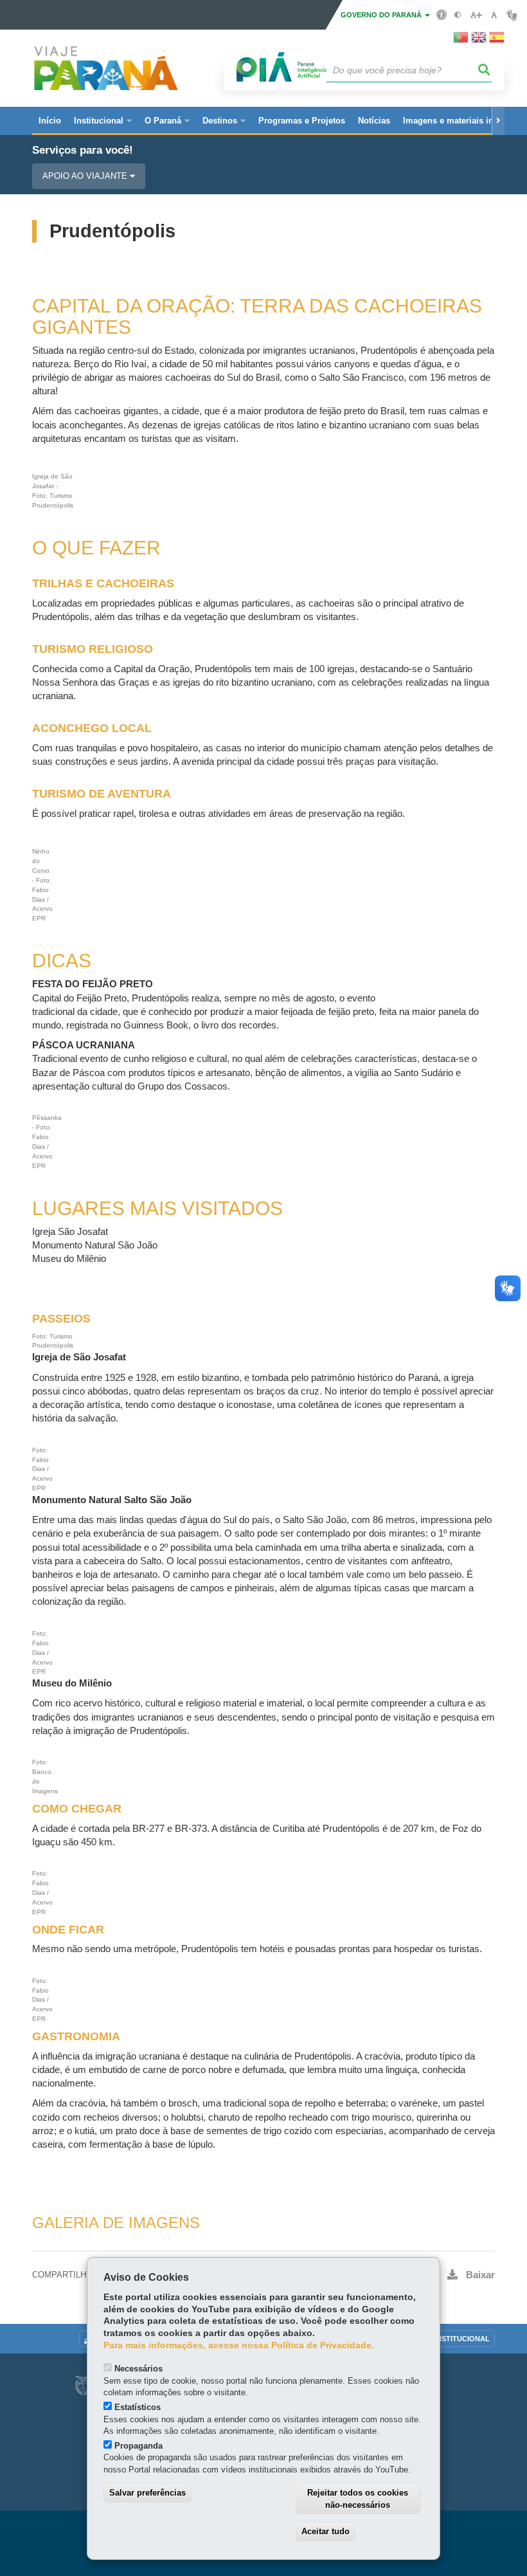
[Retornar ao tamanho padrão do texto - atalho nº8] (494, 15)
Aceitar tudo (326, 2531)
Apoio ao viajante (86, 176)
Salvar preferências (147, 2493)
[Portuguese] (461, 41)
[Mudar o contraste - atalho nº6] (458, 15)
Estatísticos (138, 2407)
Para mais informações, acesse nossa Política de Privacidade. (239, 2345)
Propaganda (138, 2446)
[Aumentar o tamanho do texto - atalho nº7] (476, 15)
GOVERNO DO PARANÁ (382, 15)
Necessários (138, 2369)
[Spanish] (497, 41)
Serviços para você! (83, 150)
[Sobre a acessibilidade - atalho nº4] (442, 14)
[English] (479, 41)
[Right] (498, 121)
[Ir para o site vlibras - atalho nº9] (512, 15)
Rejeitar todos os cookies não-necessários (358, 2499)
